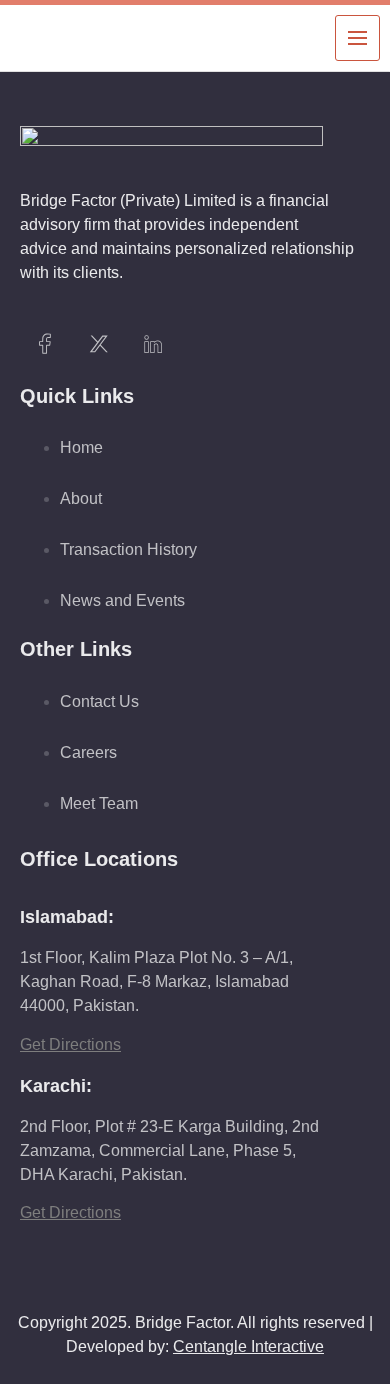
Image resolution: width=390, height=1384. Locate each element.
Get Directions (70, 1044)
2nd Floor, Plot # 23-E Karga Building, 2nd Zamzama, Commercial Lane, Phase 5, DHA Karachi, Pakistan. (169, 1150)
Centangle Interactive (248, 1346)
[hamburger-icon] (357, 38)
